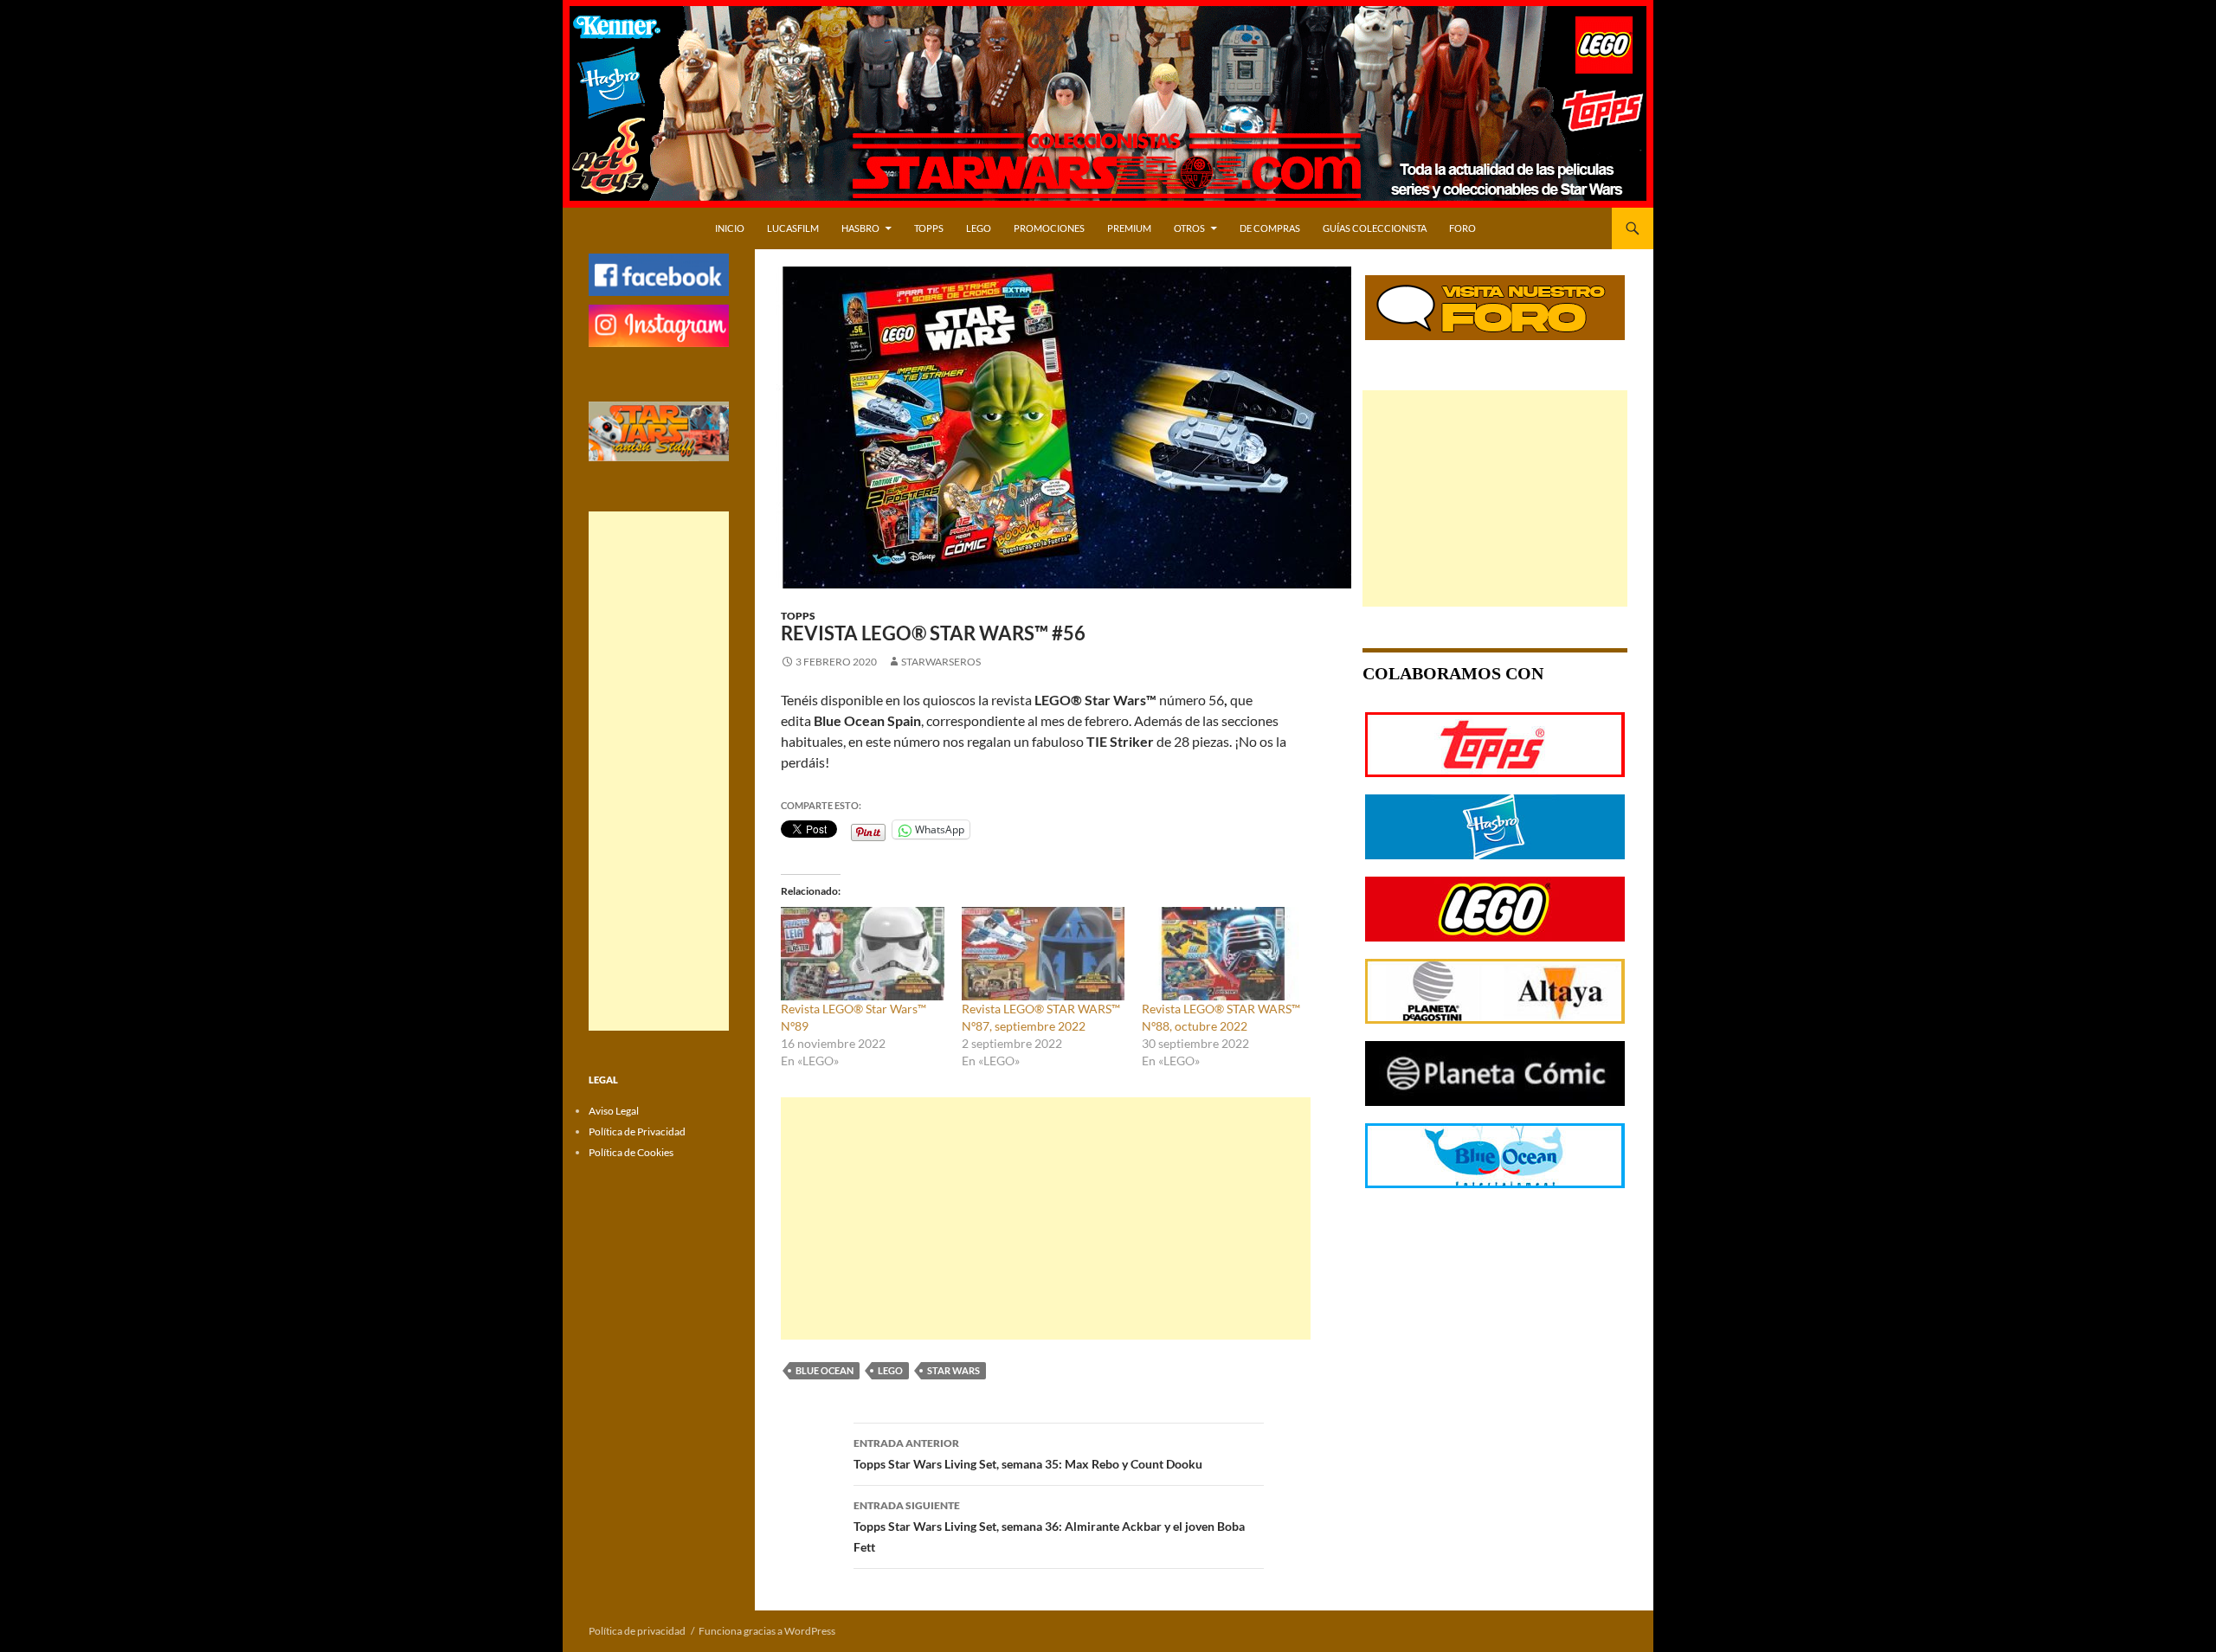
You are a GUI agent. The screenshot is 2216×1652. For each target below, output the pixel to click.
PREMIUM (1129, 228)
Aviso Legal (614, 1111)
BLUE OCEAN (825, 1370)
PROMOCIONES (1049, 228)
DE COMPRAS (1270, 228)
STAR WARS (953, 1370)
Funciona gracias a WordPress (767, 1631)
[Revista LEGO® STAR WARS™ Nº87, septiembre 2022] (1044, 954)
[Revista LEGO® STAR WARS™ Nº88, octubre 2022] (1224, 954)
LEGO (979, 228)
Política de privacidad (637, 1631)
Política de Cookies (631, 1152)
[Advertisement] (1046, 1218)
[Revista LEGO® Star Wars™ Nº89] (863, 954)
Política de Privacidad (637, 1131)
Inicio (730, 228)
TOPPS (929, 228)
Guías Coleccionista (1375, 228)
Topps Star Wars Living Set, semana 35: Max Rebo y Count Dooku (1028, 1454)
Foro (1462, 228)
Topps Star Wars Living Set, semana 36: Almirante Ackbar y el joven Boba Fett (1049, 1527)
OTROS (1189, 228)
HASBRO (860, 228)
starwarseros (941, 662)
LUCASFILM (793, 228)
